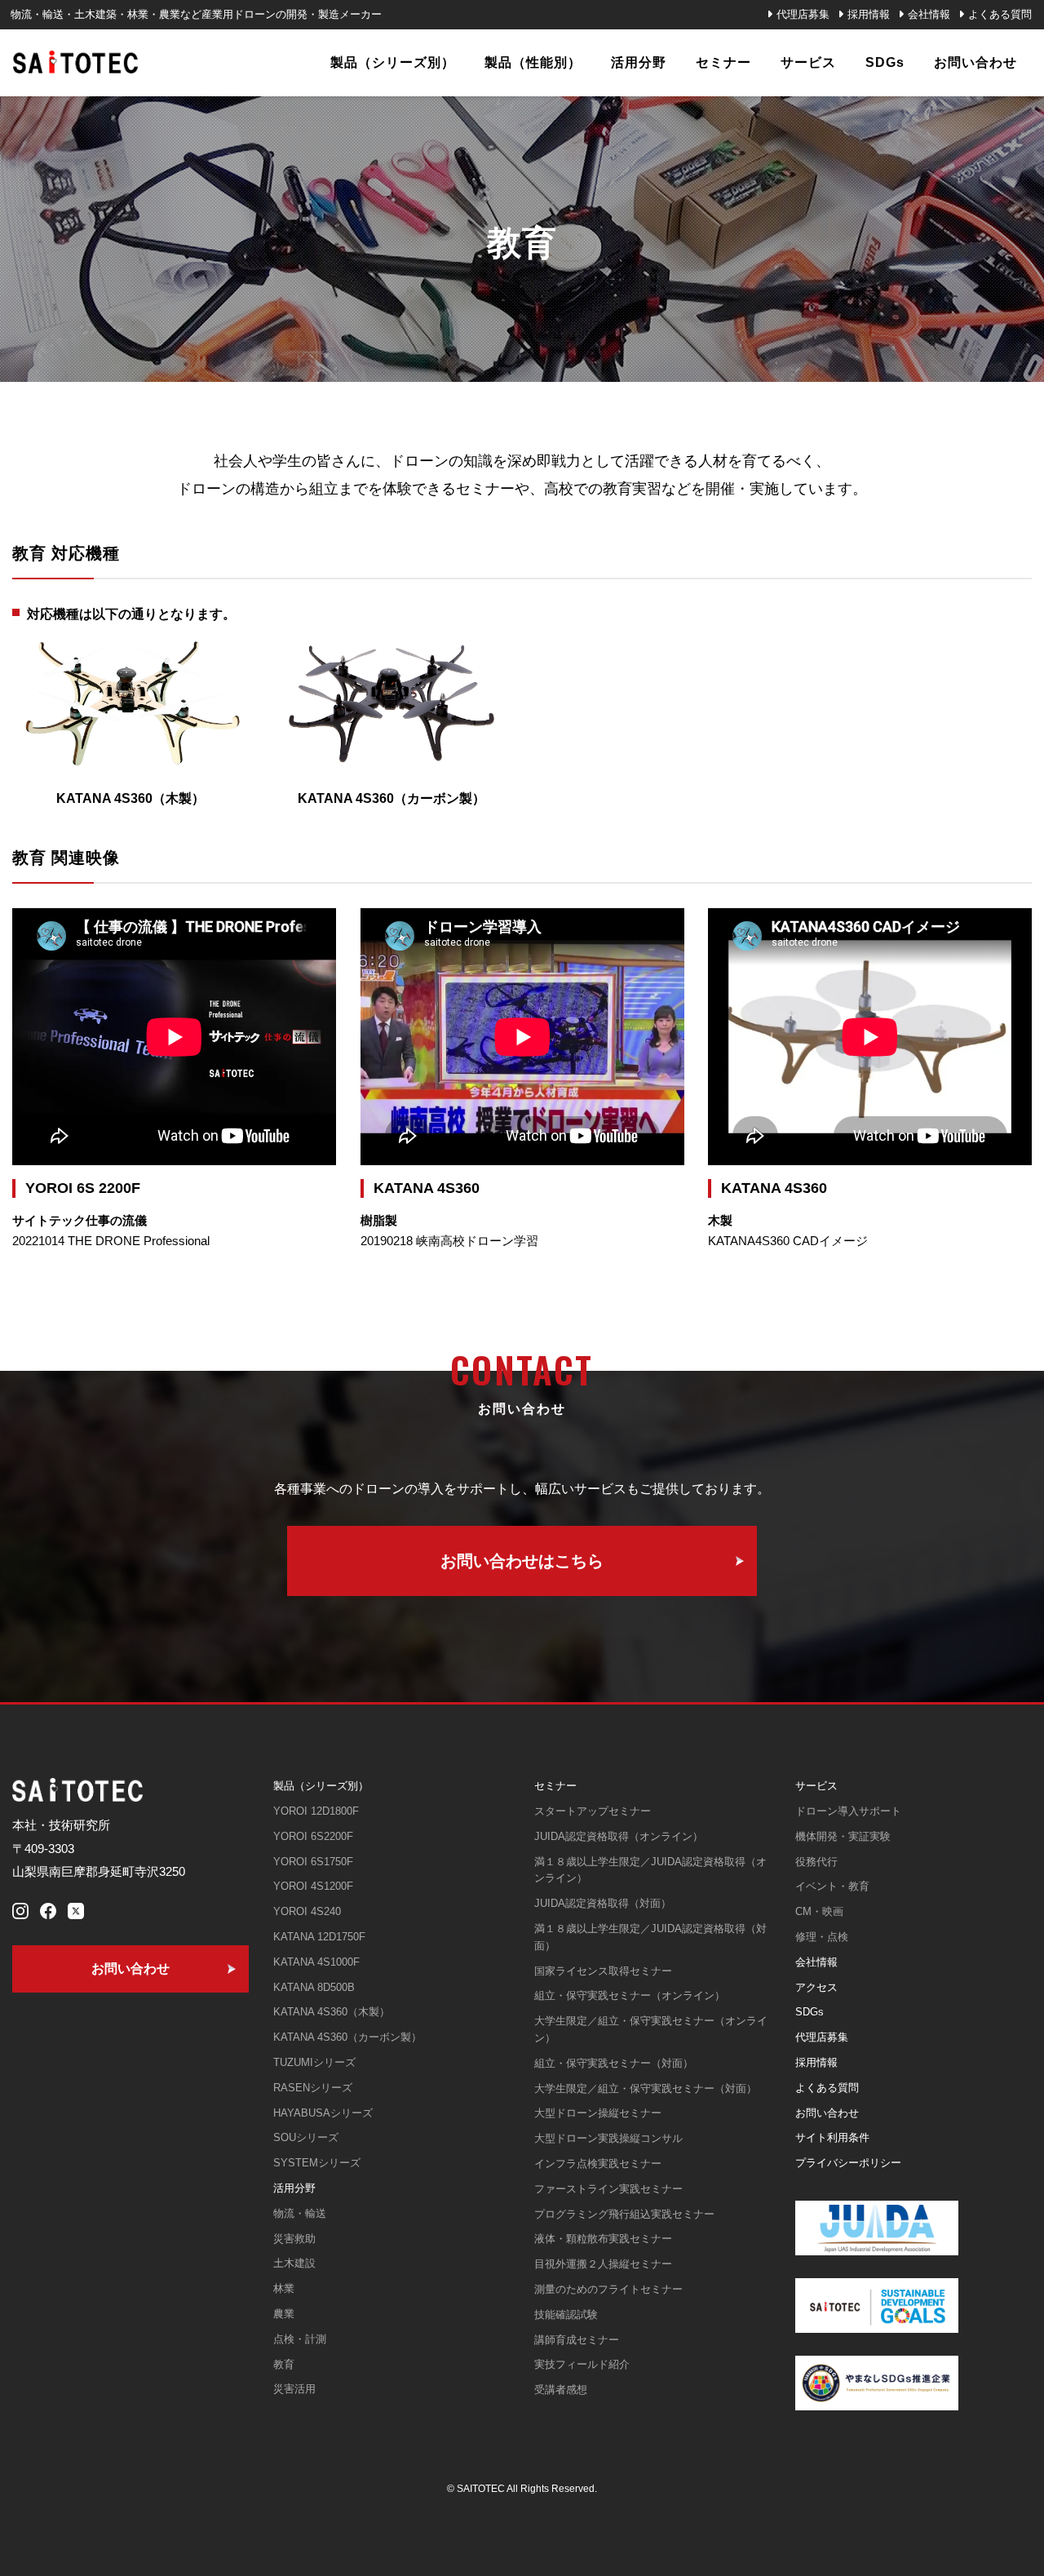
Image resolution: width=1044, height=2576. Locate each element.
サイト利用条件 (832, 2137)
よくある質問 (1000, 14)
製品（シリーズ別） (321, 1786)
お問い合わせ (827, 2113)
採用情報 (869, 14)
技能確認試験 (566, 2314)
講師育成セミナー (577, 2340)
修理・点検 (822, 1937)
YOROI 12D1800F (316, 1811)
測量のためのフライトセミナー (608, 2289)
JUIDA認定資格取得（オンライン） (619, 1836)
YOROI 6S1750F (313, 1862)
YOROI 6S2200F (313, 1836)
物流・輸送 (300, 2213)
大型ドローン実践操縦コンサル (608, 2138)
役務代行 (816, 1862)
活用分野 (294, 2188)
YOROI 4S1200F (313, 1886)
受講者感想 (561, 2390)
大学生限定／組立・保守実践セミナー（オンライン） (651, 2029)
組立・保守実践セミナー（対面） (614, 2063)
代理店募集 (803, 14)
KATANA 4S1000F (316, 1962)
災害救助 (294, 2239)
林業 (284, 2288)
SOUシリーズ (306, 2137)
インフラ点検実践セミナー (598, 2164)
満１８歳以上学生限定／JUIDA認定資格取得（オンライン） (650, 1870)
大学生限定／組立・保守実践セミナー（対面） (646, 2088)
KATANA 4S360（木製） (332, 2012)
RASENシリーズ (313, 2088)
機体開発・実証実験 (843, 1836)
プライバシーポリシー (848, 2163)
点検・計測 (300, 2339)
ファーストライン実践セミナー (608, 2189)
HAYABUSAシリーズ (323, 2113)
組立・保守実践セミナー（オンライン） (630, 1995)
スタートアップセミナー (593, 1811)
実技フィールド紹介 (582, 2364)
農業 (284, 2314)
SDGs (810, 2012)
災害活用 (294, 2389)
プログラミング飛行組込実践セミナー (624, 2214)
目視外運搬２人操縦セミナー (603, 2264)
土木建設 (294, 2263)
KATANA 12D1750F (319, 1937)
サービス (816, 1786)
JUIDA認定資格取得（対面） (603, 1903)
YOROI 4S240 (307, 1911)
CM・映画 (819, 1911)
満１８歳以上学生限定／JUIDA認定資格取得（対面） (650, 1937)
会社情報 (929, 14)
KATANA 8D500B (314, 1987)
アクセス (816, 1987)
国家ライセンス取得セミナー (603, 1971)
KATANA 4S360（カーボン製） (347, 2037)
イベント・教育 (832, 1886)
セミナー (555, 1786)
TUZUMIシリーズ (314, 2062)
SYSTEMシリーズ (317, 2163)
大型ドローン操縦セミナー (598, 2113)
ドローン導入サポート (848, 1811)
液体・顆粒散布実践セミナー (603, 2239)
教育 (284, 2364)
